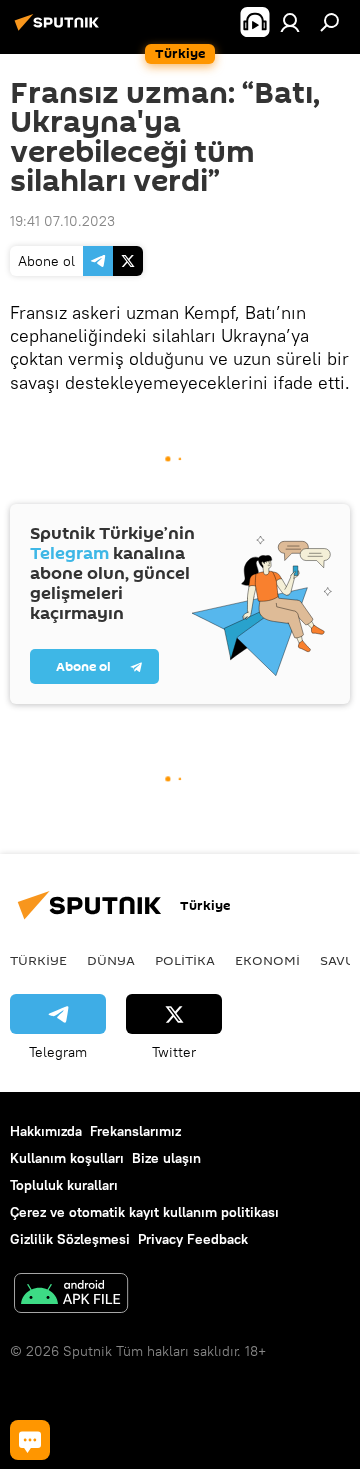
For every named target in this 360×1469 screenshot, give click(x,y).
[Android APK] (71, 1295)
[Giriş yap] (290, 22)
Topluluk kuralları (64, 1185)
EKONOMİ (267, 960)
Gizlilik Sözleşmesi (70, 1239)
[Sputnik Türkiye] (60, 30)
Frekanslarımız (135, 1131)
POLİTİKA (185, 960)
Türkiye (38, 960)
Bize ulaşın (166, 1158)
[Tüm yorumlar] (30, 1440)
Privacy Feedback (193, 1239)
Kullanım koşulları (67, 1158)
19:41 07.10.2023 (62, 221)
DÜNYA (111, 960)
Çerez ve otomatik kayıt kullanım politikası (144, 1212)
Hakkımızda (46, 1131)
